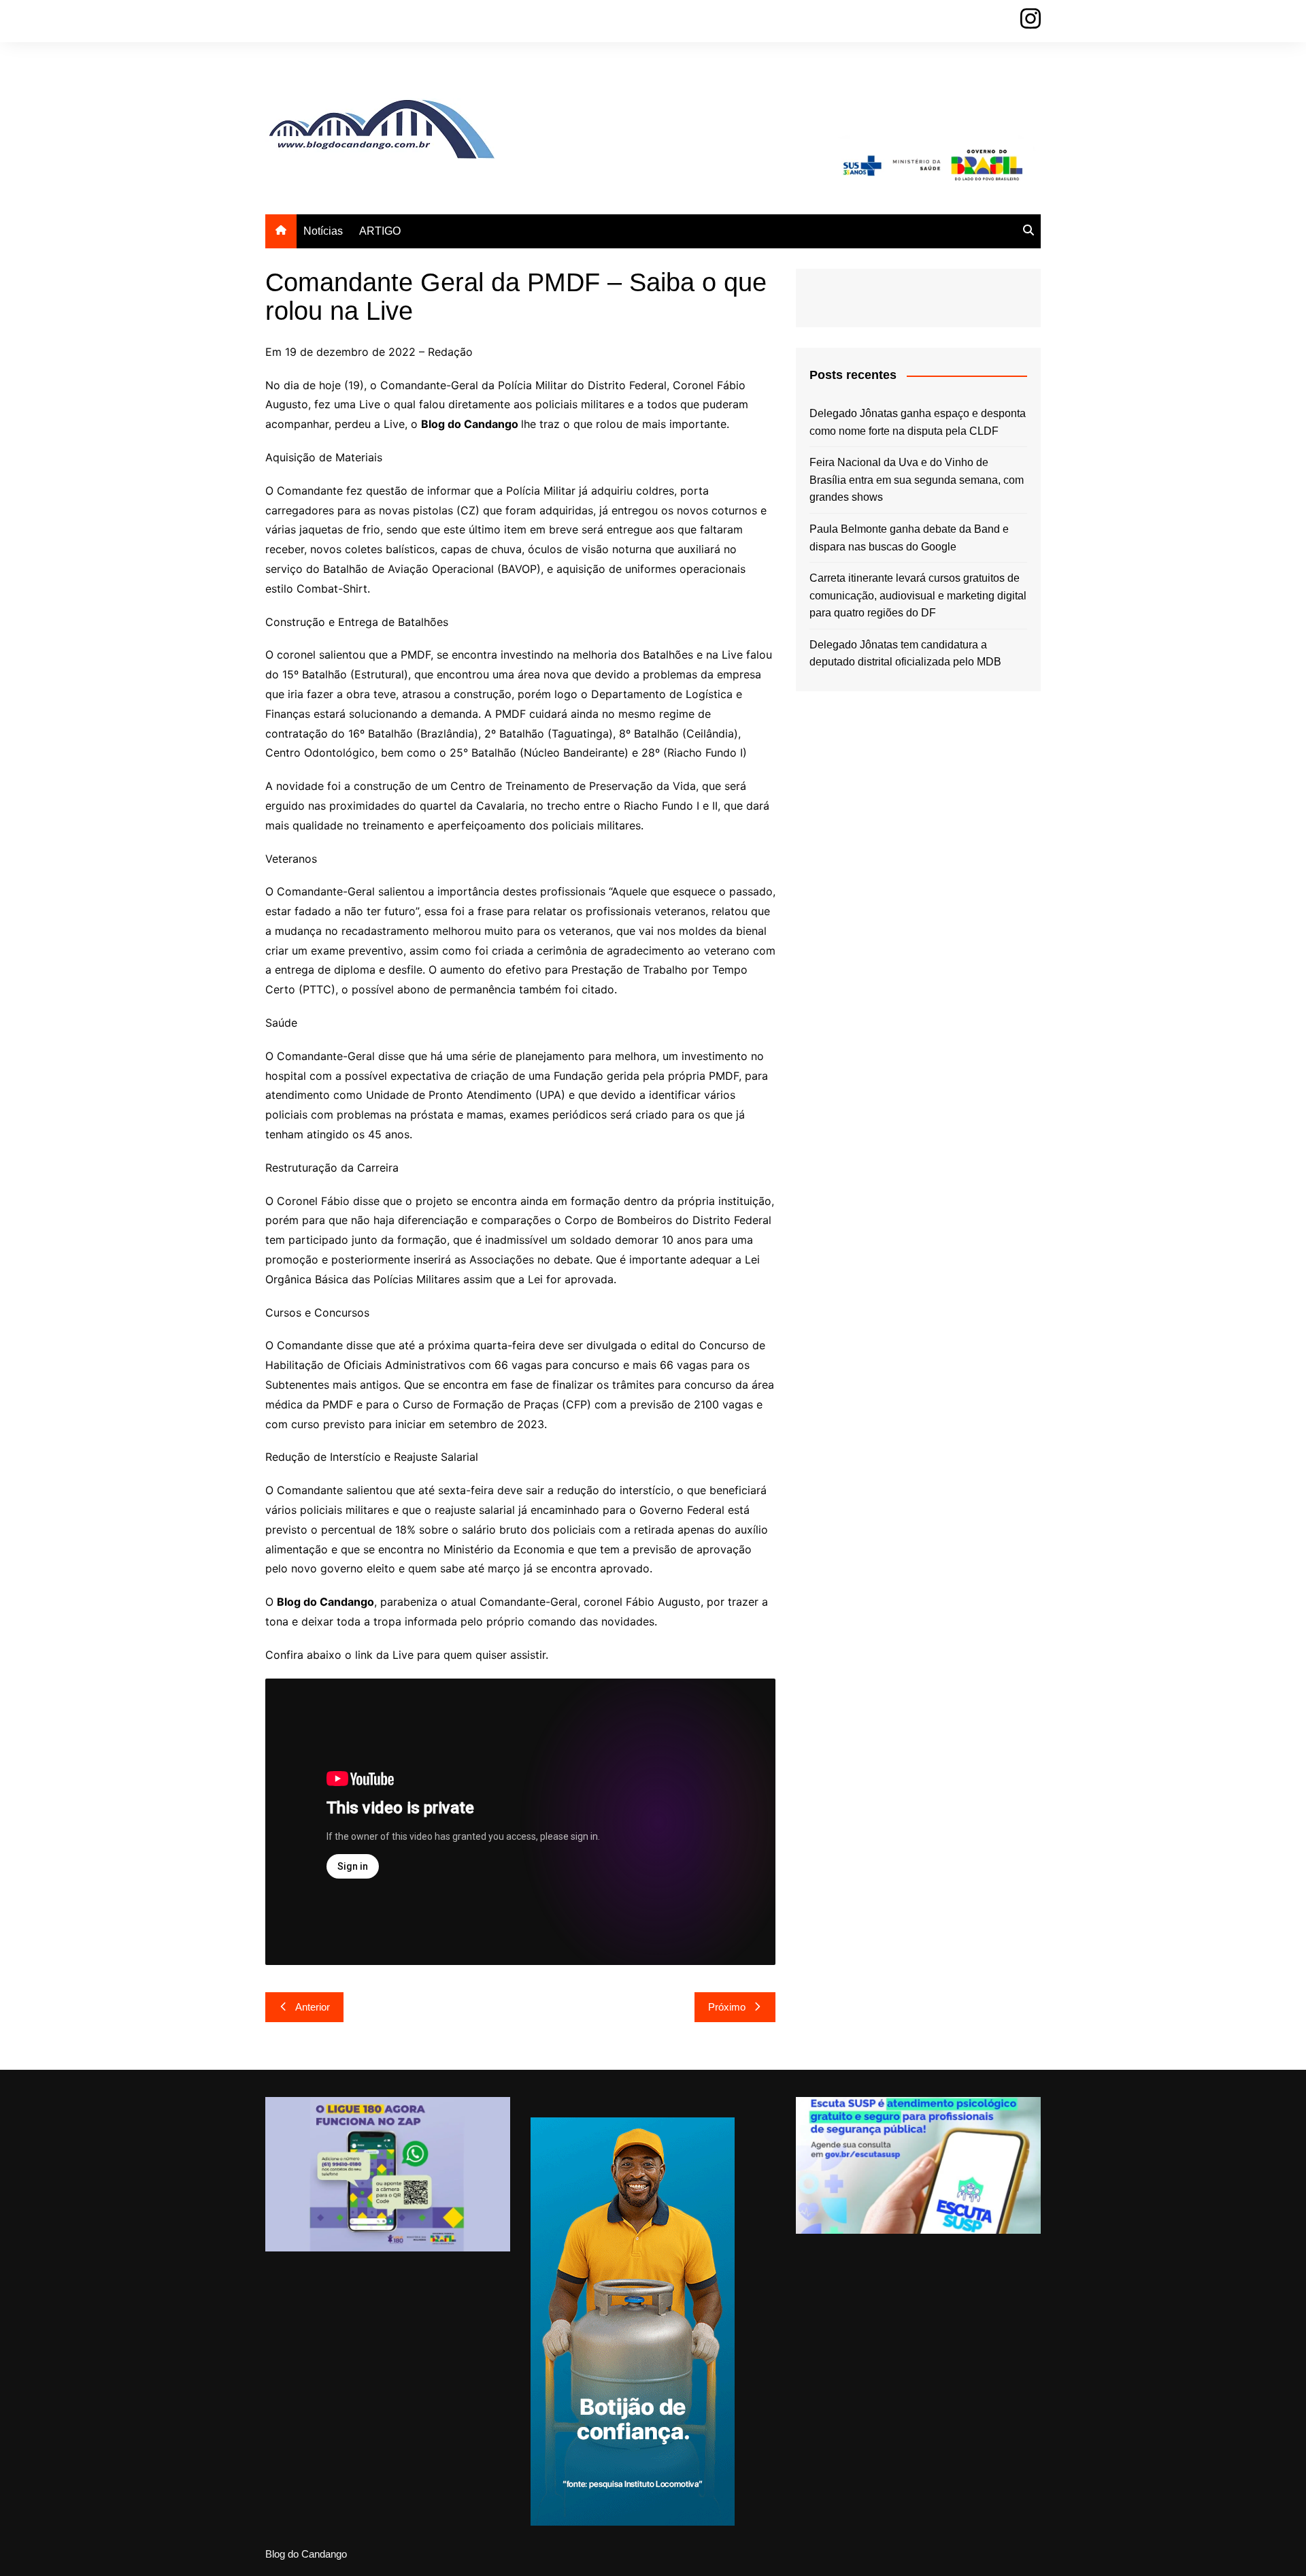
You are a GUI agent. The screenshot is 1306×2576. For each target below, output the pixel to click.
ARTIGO (380, 231)
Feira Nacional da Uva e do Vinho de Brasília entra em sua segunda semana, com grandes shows (917, 480)
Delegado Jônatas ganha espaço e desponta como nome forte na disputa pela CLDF (918, 422)
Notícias (323, 231)
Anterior (313, 2007)
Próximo (727, 2007)
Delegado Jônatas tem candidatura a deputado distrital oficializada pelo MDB (905, 654)
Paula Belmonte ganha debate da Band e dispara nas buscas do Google (909, 538)
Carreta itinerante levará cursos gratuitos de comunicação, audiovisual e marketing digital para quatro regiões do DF (918, 595)
